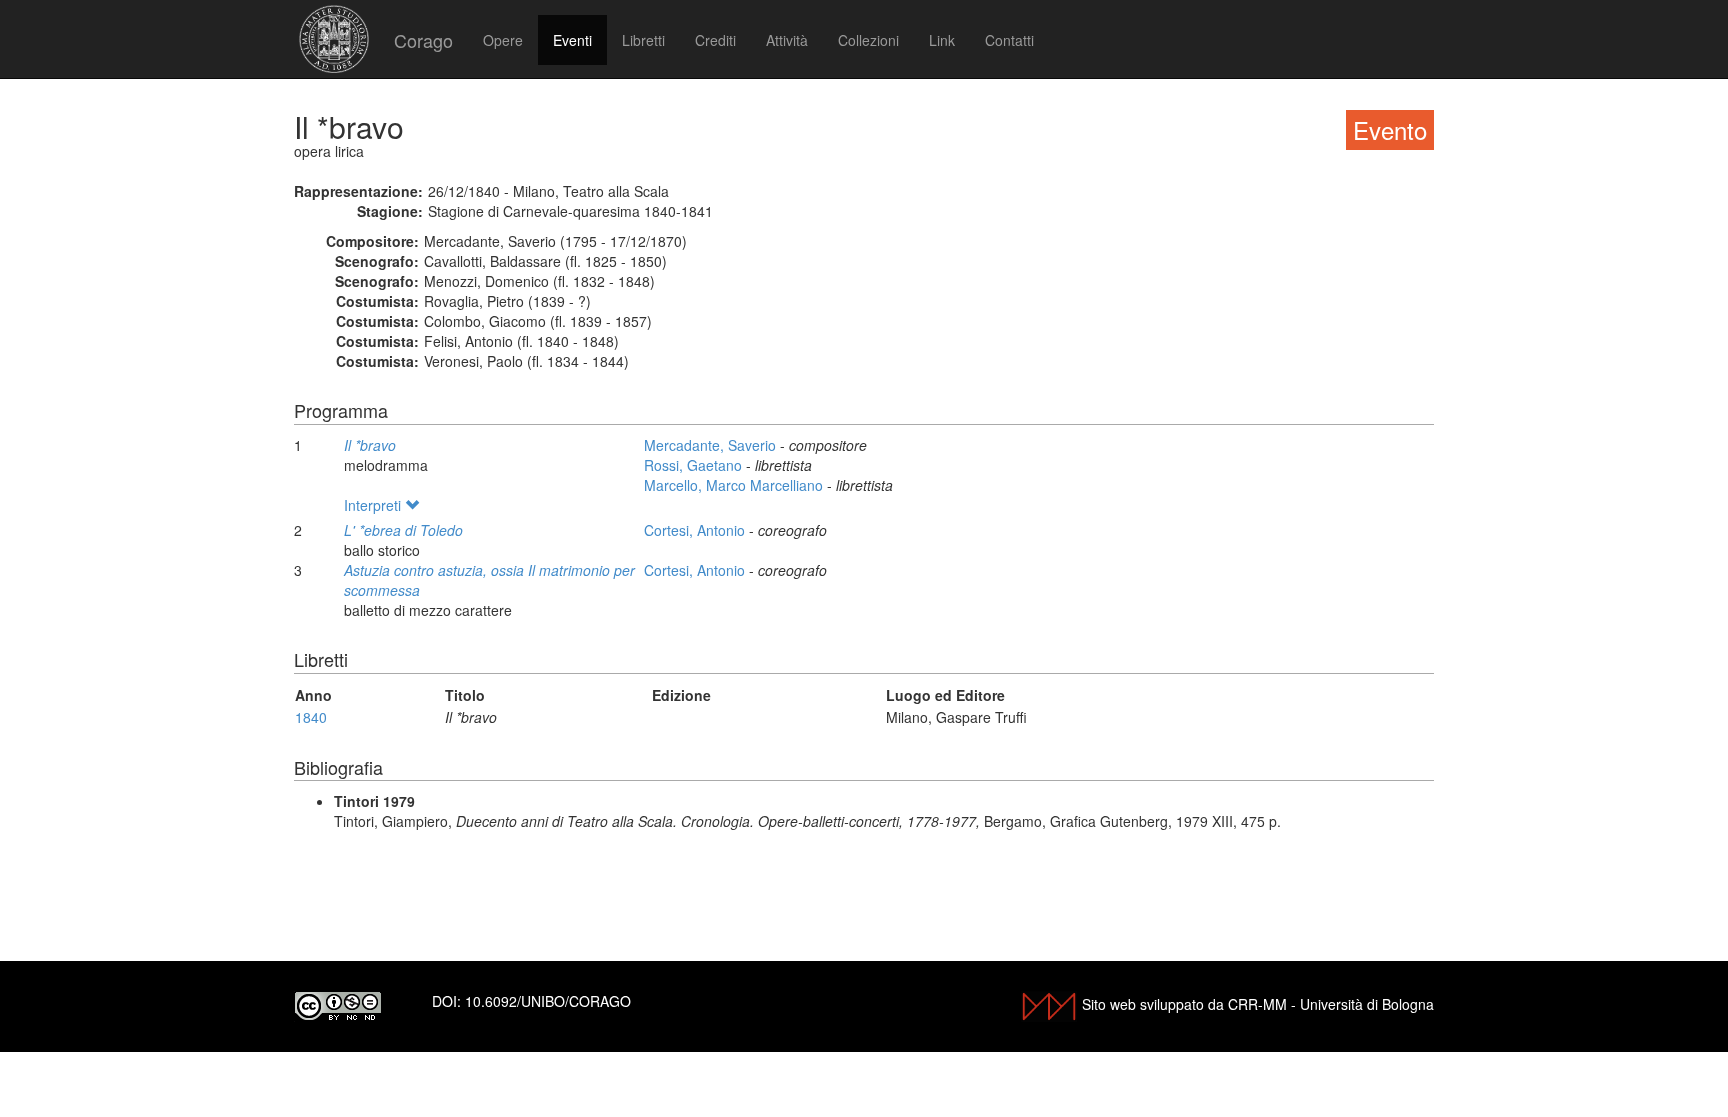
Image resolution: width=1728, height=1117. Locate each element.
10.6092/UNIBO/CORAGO (548, 1001)
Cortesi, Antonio (696, 530)
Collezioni (868, 40)
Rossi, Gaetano (695, 465)
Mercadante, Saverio (712, 445)
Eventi (572, 40)
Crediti (715, 40)
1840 (311, 717)
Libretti (643, 40)
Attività (787, 40)
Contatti (1009, 40)
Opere (503, 40)
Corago (423, 40)
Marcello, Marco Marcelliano (735, 485)
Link (942, 40)
